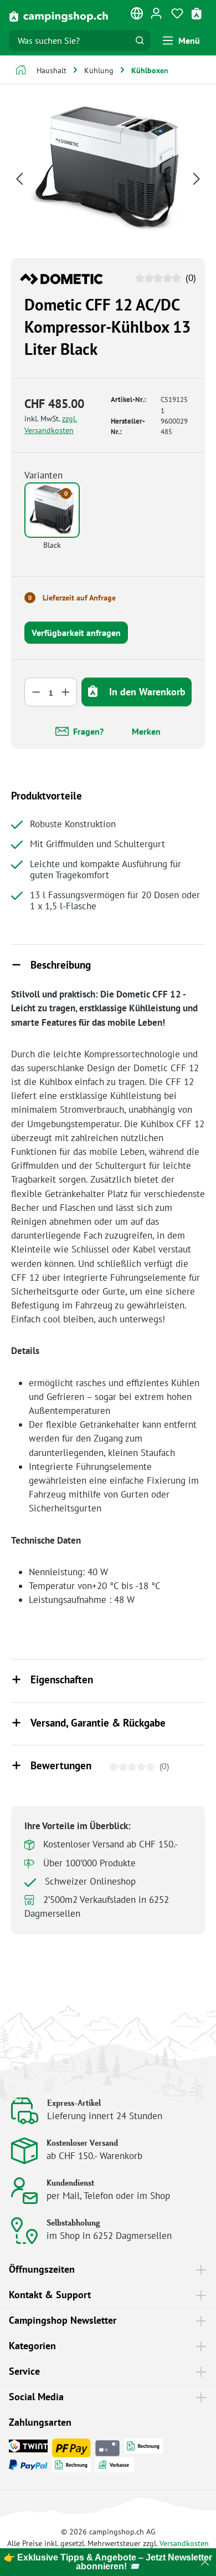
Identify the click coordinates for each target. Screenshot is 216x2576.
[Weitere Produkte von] (61, 278)
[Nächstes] (197, 178)
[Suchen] (140, 40)
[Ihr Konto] (156, 13)
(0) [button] (189, 278)
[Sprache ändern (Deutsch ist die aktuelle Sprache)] (137, 16)
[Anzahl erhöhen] (66, 692)
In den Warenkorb (146, 692)
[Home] (21, 71)
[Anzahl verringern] (36, 692)
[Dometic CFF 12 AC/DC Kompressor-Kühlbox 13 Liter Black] (108, 169)
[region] (108, 178)
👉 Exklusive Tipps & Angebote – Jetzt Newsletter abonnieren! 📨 (108, 2562)
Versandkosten (184, 2543)
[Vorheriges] (19, 178)
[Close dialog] (205, 2562)
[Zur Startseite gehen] (59, 16)
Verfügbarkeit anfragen (76, 633)
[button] (108, 966)
